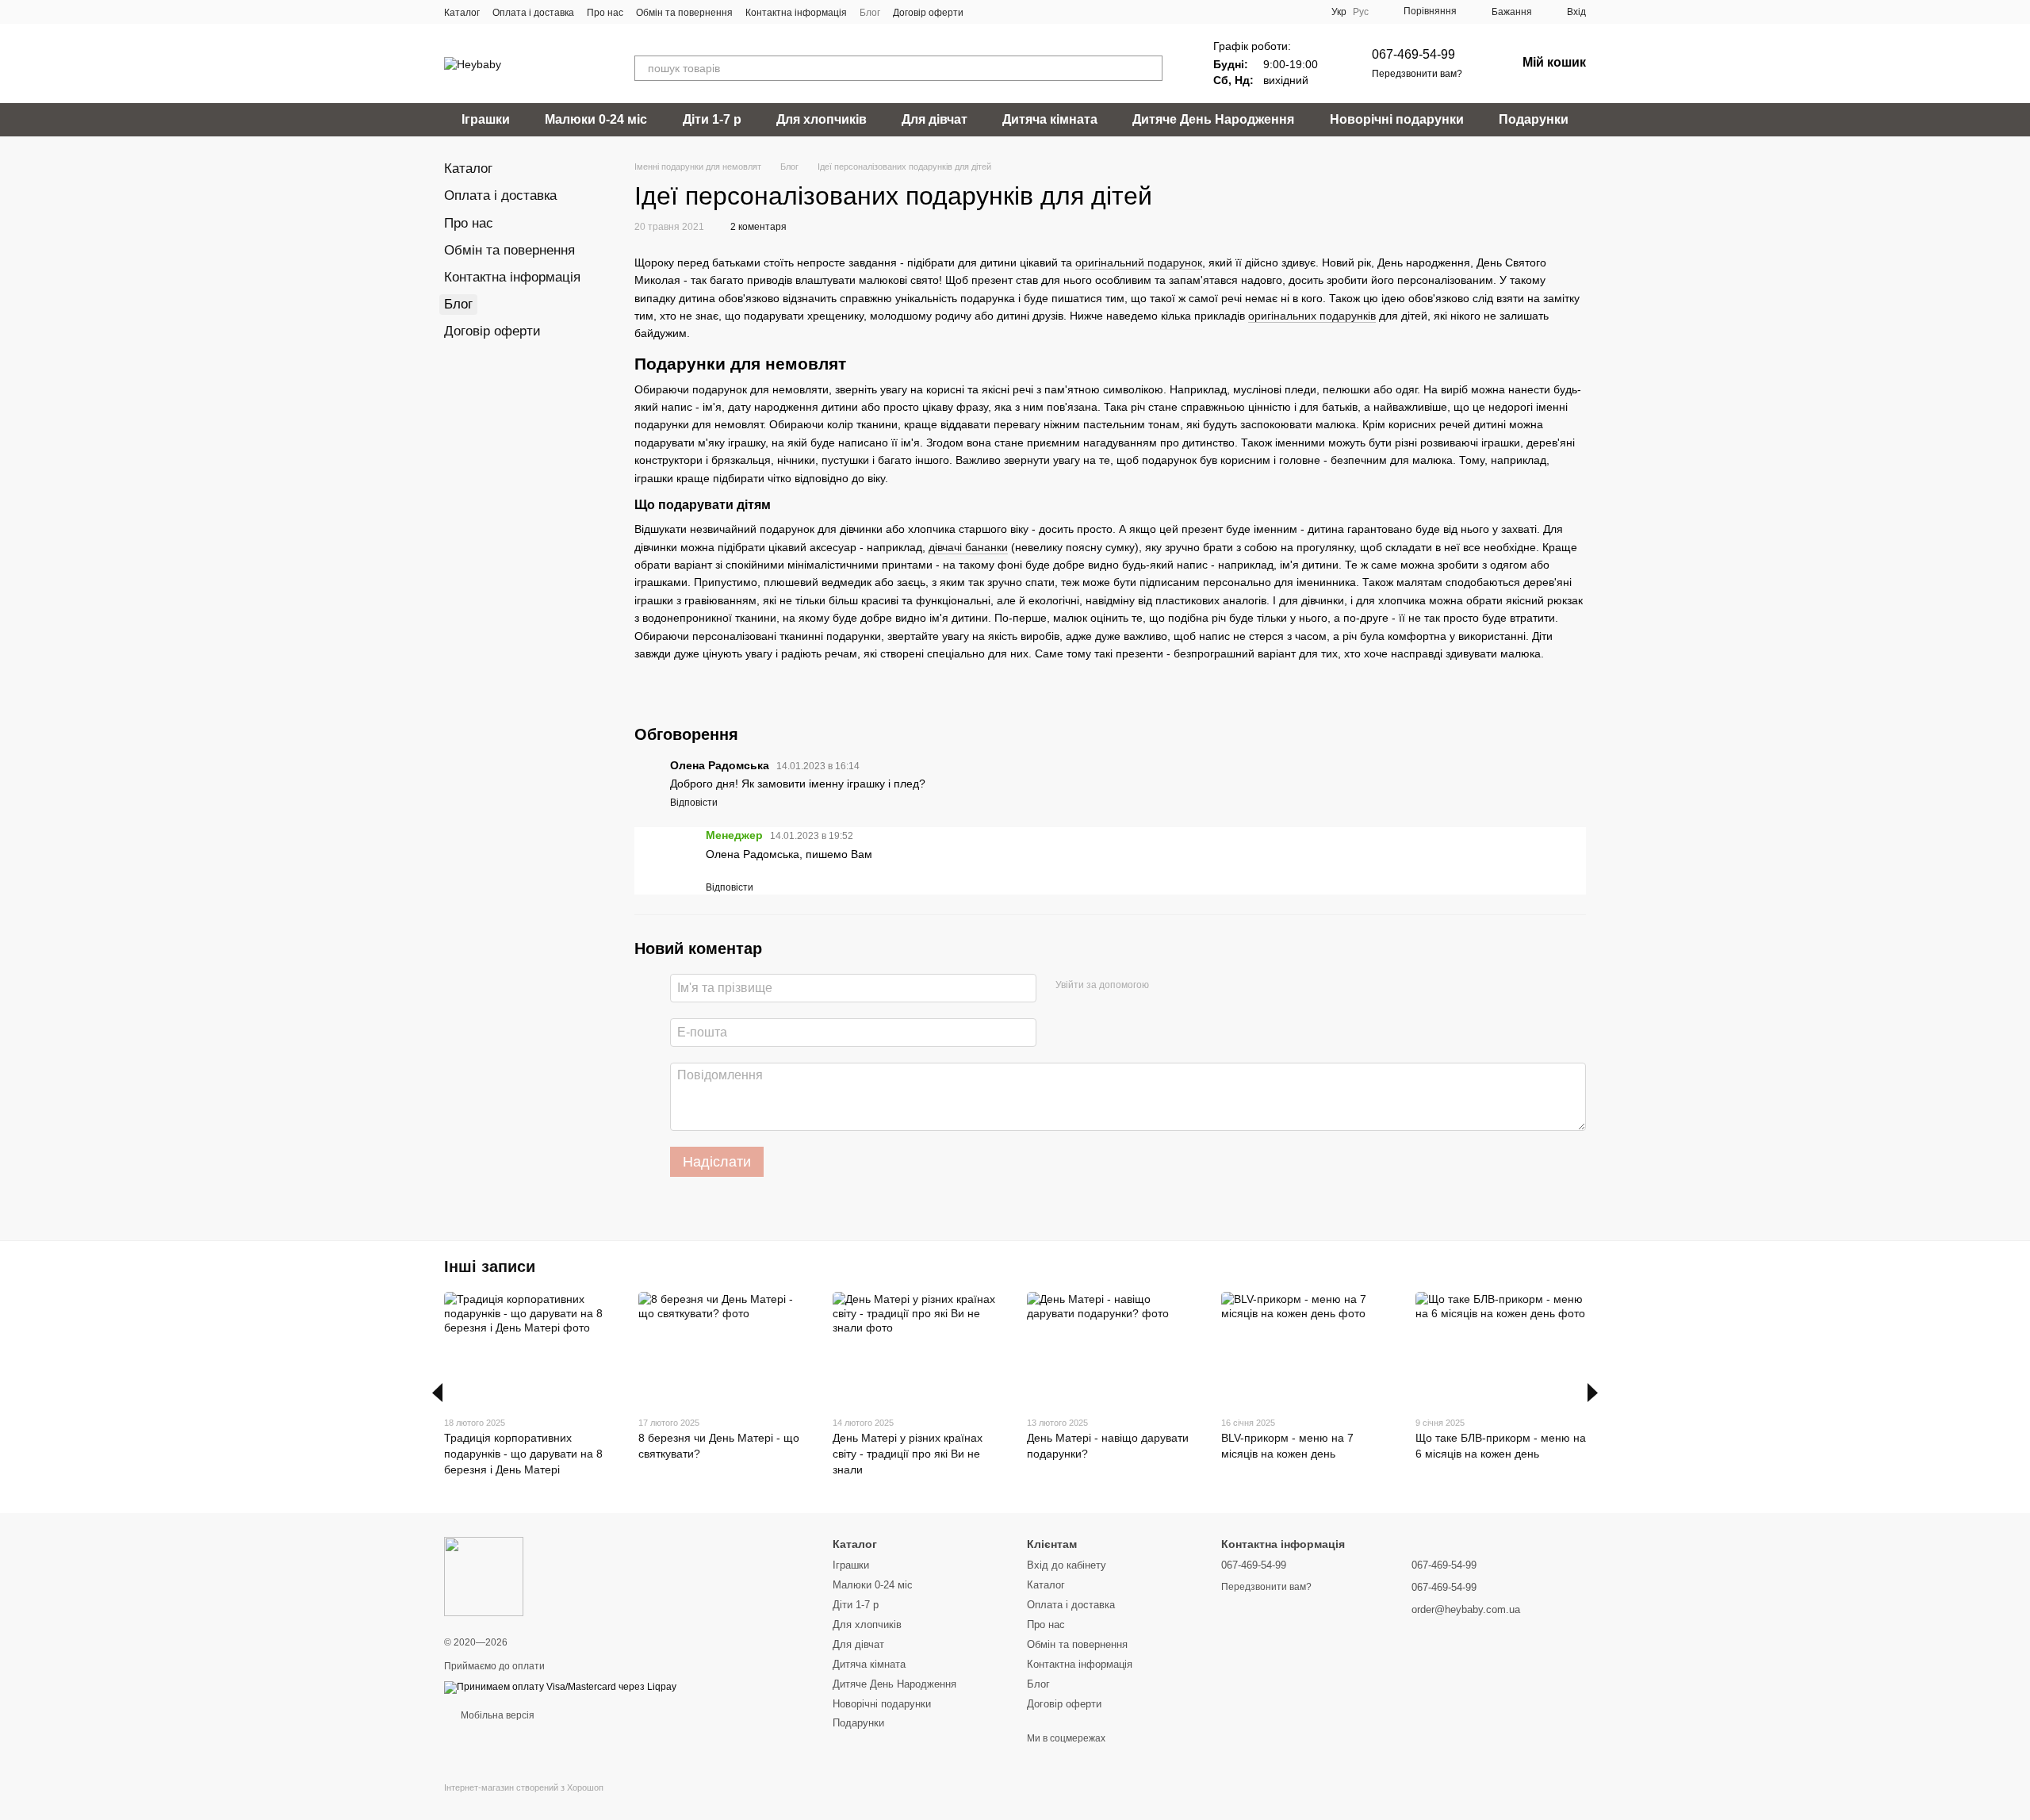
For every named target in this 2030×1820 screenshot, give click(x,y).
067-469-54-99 (1413, 54)
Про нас (605, 13)
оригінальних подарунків (1312, 316)
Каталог (462, 13)
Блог (870, 13)
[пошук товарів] (1150, 68)
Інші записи (490, 1266)
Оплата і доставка (533, 13)
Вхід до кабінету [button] (1067, 1565)
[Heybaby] (484, 1576)
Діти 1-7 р (712, 119)
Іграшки (486, 119)
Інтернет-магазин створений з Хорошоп (524, 1787)
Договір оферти (928, 13)
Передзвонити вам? (1417, 74)
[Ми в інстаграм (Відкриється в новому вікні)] (1024, 12)
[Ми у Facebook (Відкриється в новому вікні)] (986, 12)
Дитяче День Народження (1213, 119)
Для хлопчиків (822, 119)
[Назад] (437, 1393)
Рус (1361, 12)
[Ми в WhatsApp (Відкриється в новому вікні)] (1043, 12)
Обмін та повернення (684, 13)
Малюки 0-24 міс (596, 119)
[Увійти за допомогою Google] (1192, 986)
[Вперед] (1593, 1393)
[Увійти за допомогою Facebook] (1166, 986)
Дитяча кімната (1050, 119)
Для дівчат (935, 119)
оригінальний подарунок (1139, 262)
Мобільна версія (496, 1715)
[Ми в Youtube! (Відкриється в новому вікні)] (1005, 12)
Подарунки (1534, 119)
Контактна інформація (796, 13)
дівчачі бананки (968, 547)
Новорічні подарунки (1397, 119)
